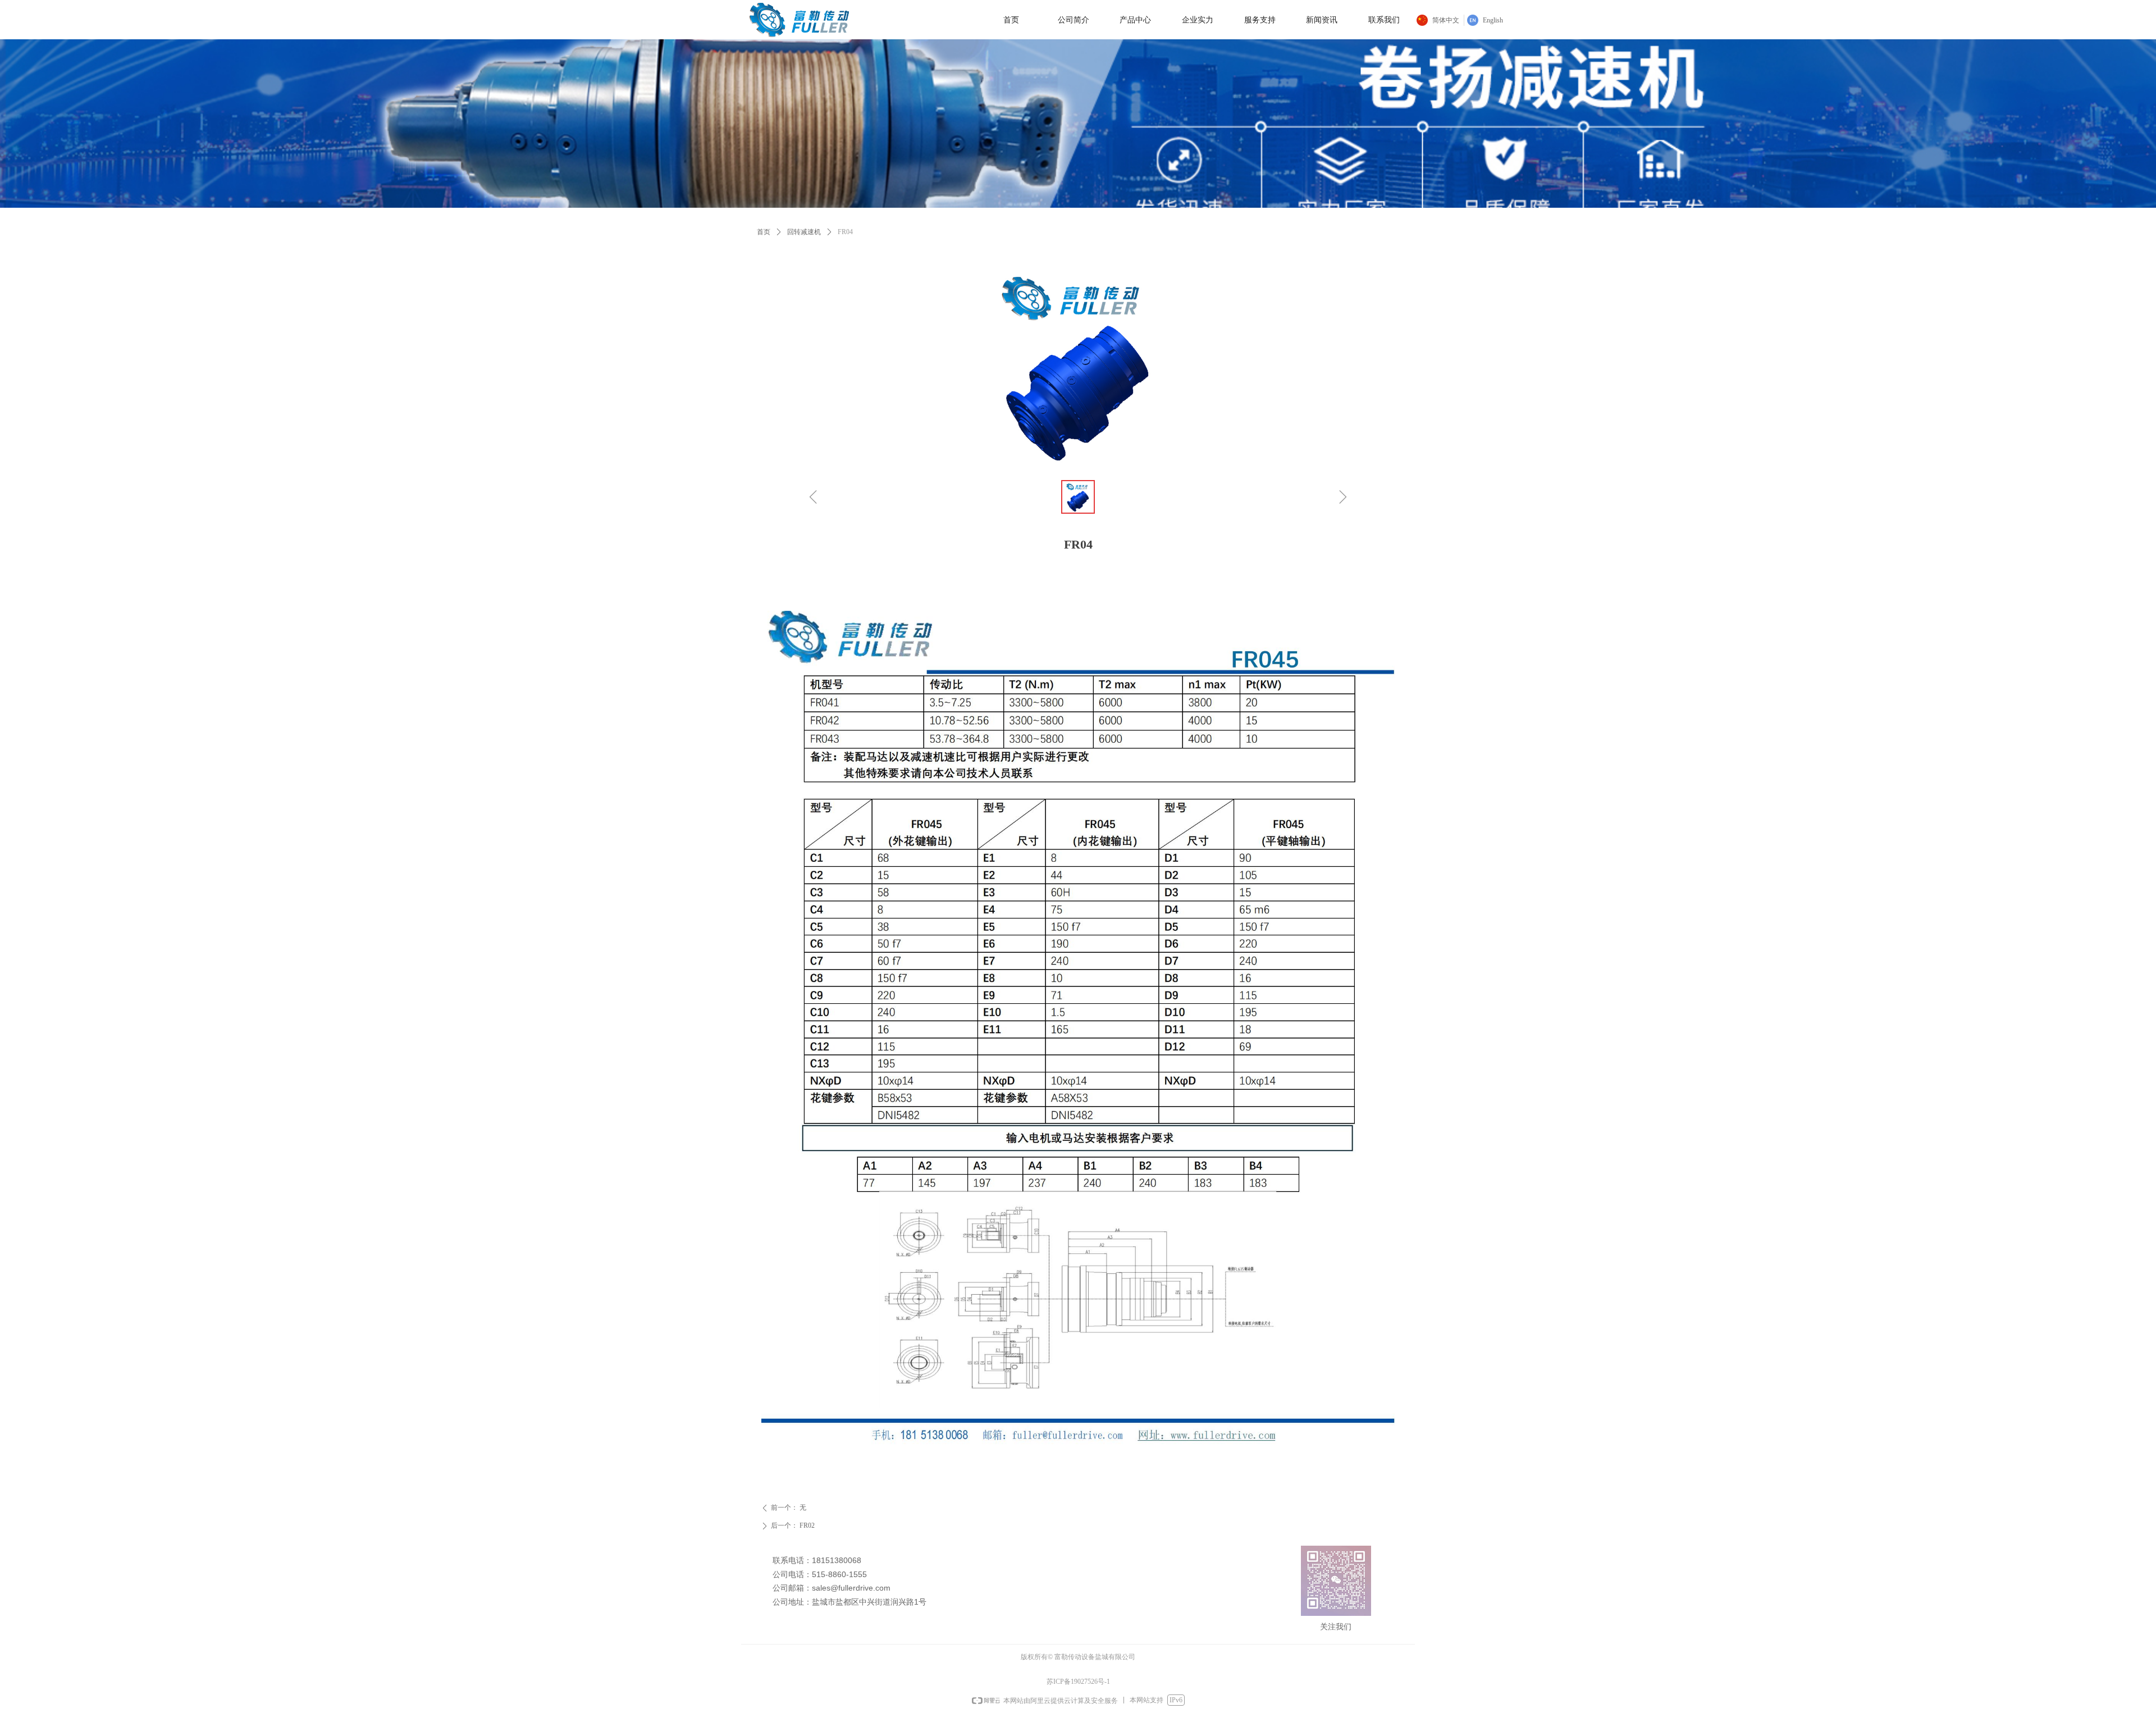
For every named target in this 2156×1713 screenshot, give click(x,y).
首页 (764, 232)
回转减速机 (804, 232)
